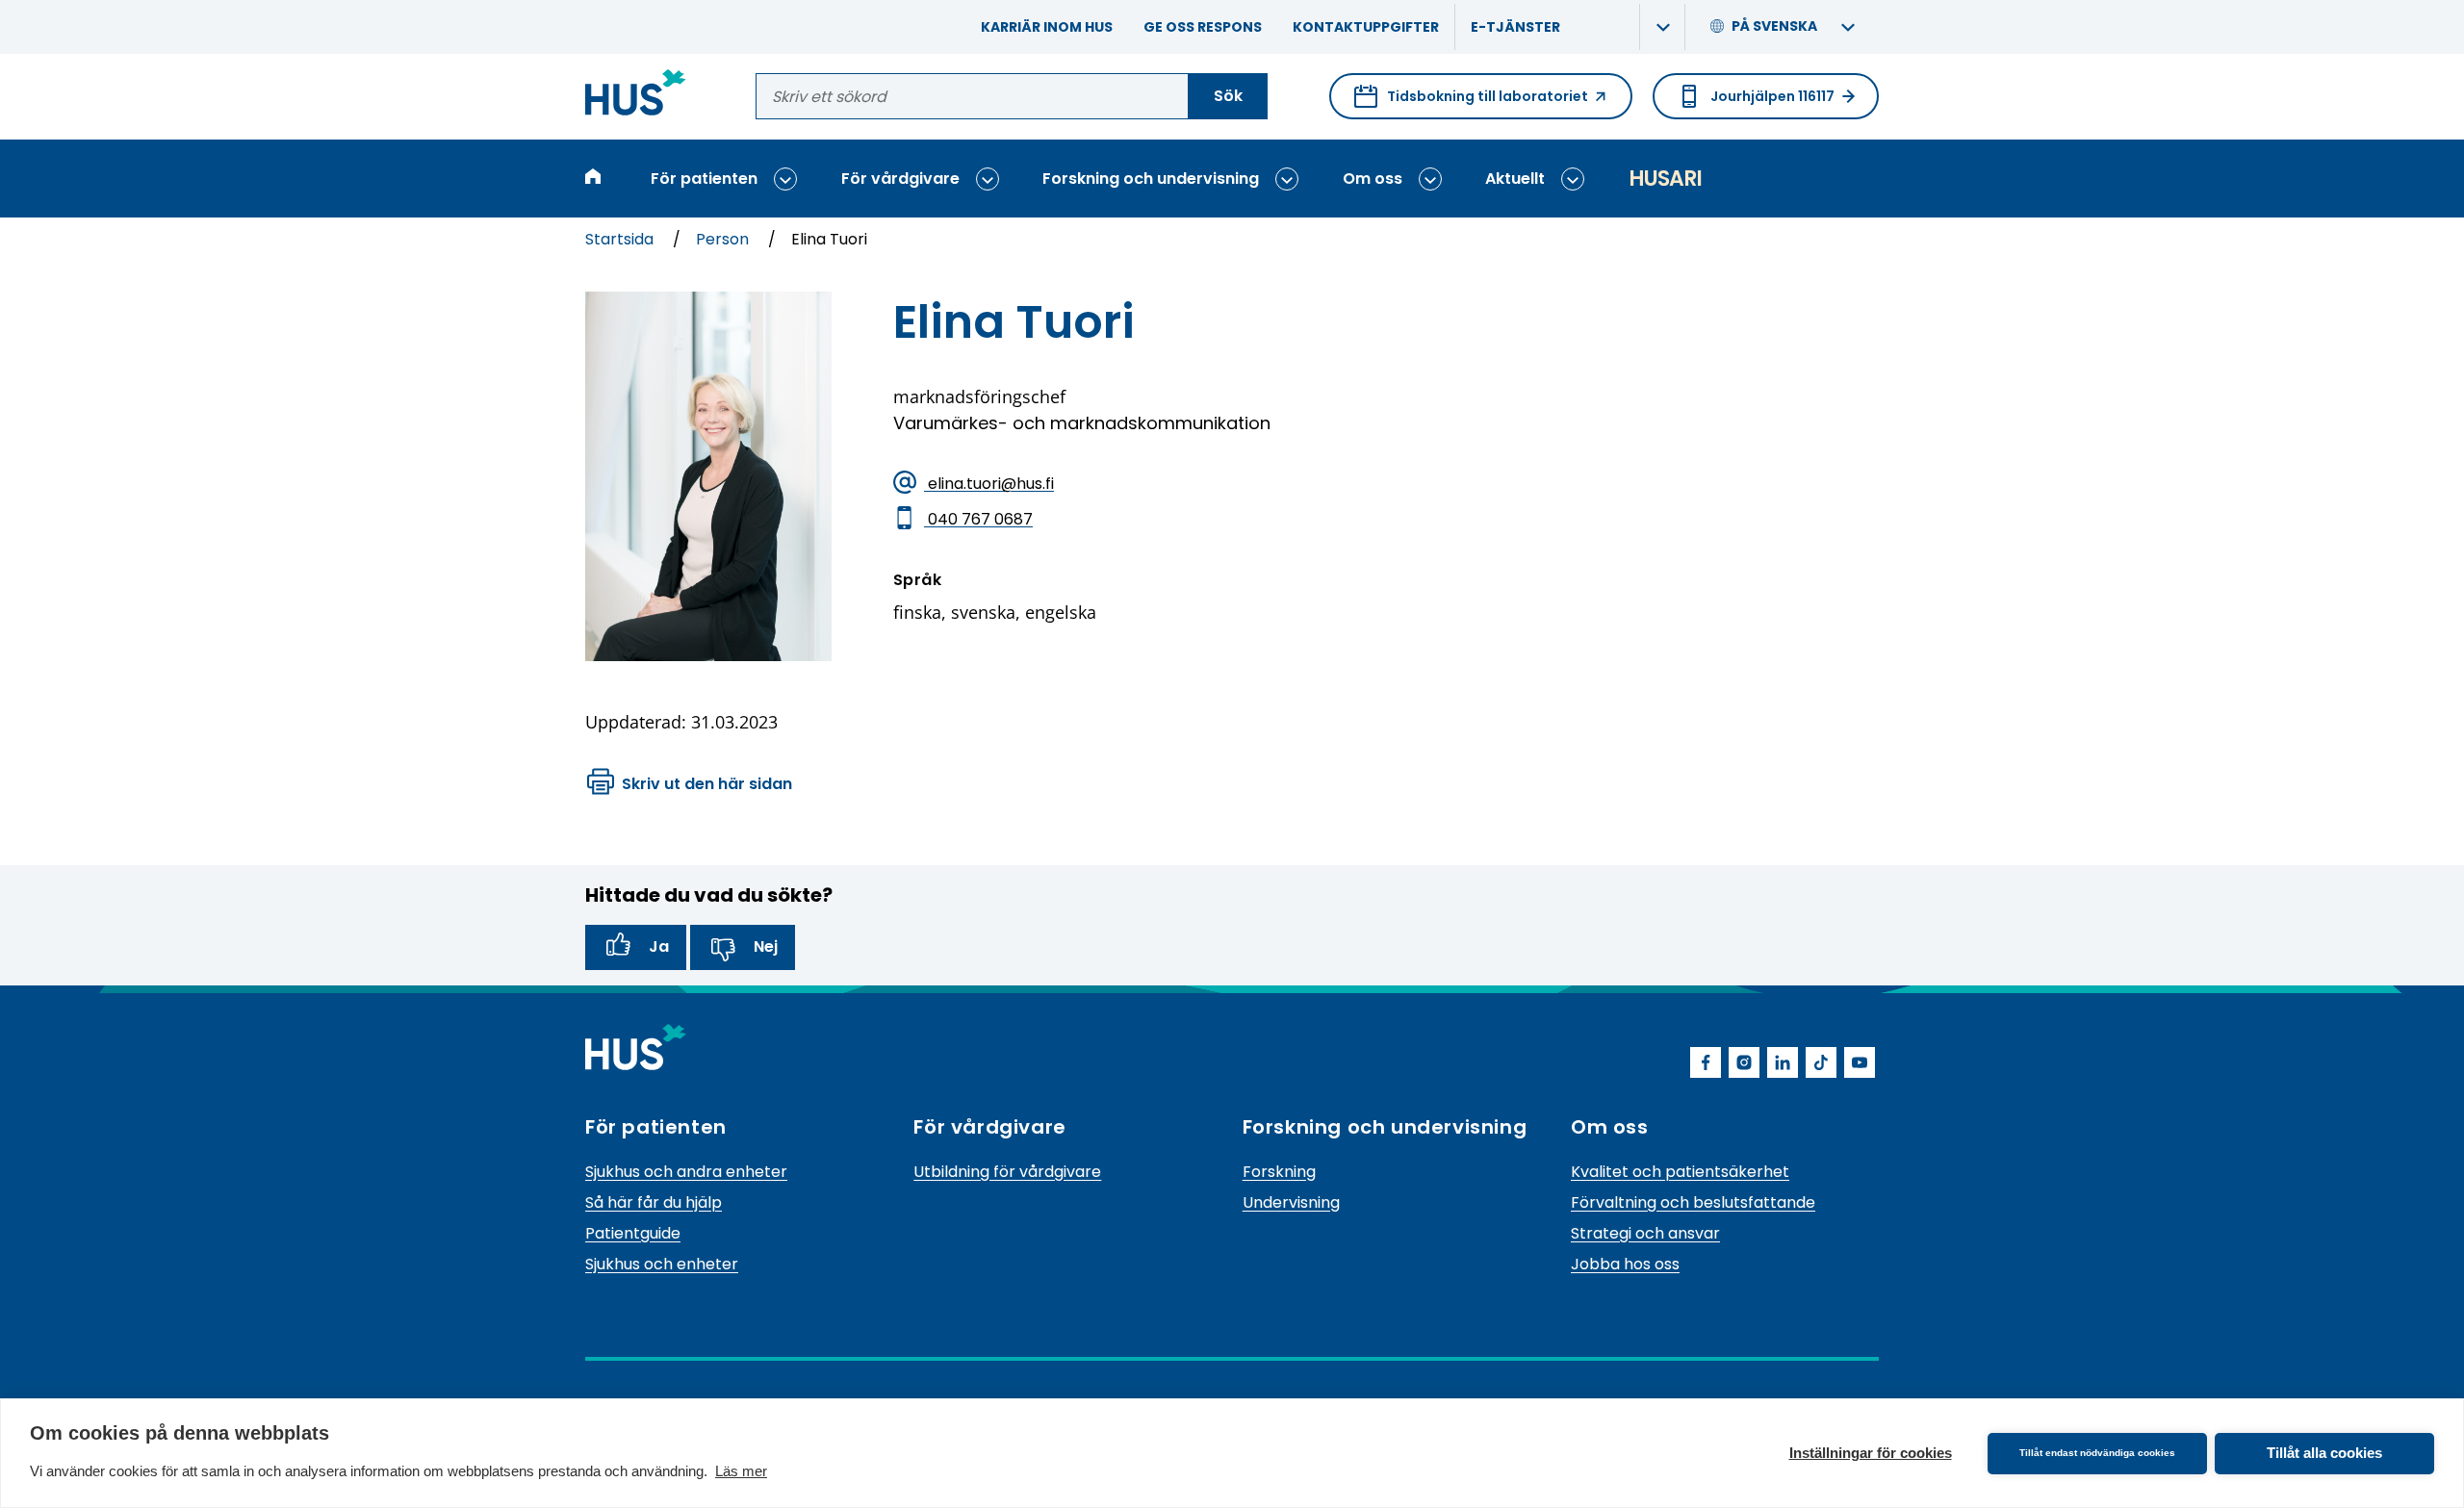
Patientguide (633, 1233)
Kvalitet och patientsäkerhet (1680, 1172)
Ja (659, 946)
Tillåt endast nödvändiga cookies (2097, 1453)
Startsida (621, 239)
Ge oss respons (1203, 27)
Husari (1665, 179)
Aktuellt (1515, 179)
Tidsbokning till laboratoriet (1471, 103)
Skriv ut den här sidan (707, 784)
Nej (766, 946)
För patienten (704, 179)
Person (724, 239)
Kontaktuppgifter (1366, 27)
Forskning (1279, 1172)
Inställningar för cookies (1871, 1453)
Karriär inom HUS (1047, 27)
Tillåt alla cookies (2324, 1453)
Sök (1228, 96)
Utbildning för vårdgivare (1007, 1172)
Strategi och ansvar (1645, 1233)
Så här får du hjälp (654, 1202)
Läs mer (741, 1471)
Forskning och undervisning (1151, 179)
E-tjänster (1515, 27)
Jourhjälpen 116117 (1772, 96)
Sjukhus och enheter (662, 1264)
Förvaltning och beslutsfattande (1693, 1202)
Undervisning (1291, 1202)
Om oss (1373, 179)
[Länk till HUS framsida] (636, 96)
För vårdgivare (900, 179)
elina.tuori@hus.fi (989, 483)
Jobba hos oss (1625, 1264)
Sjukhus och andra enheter (686, 1172)
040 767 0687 (978, 518)
